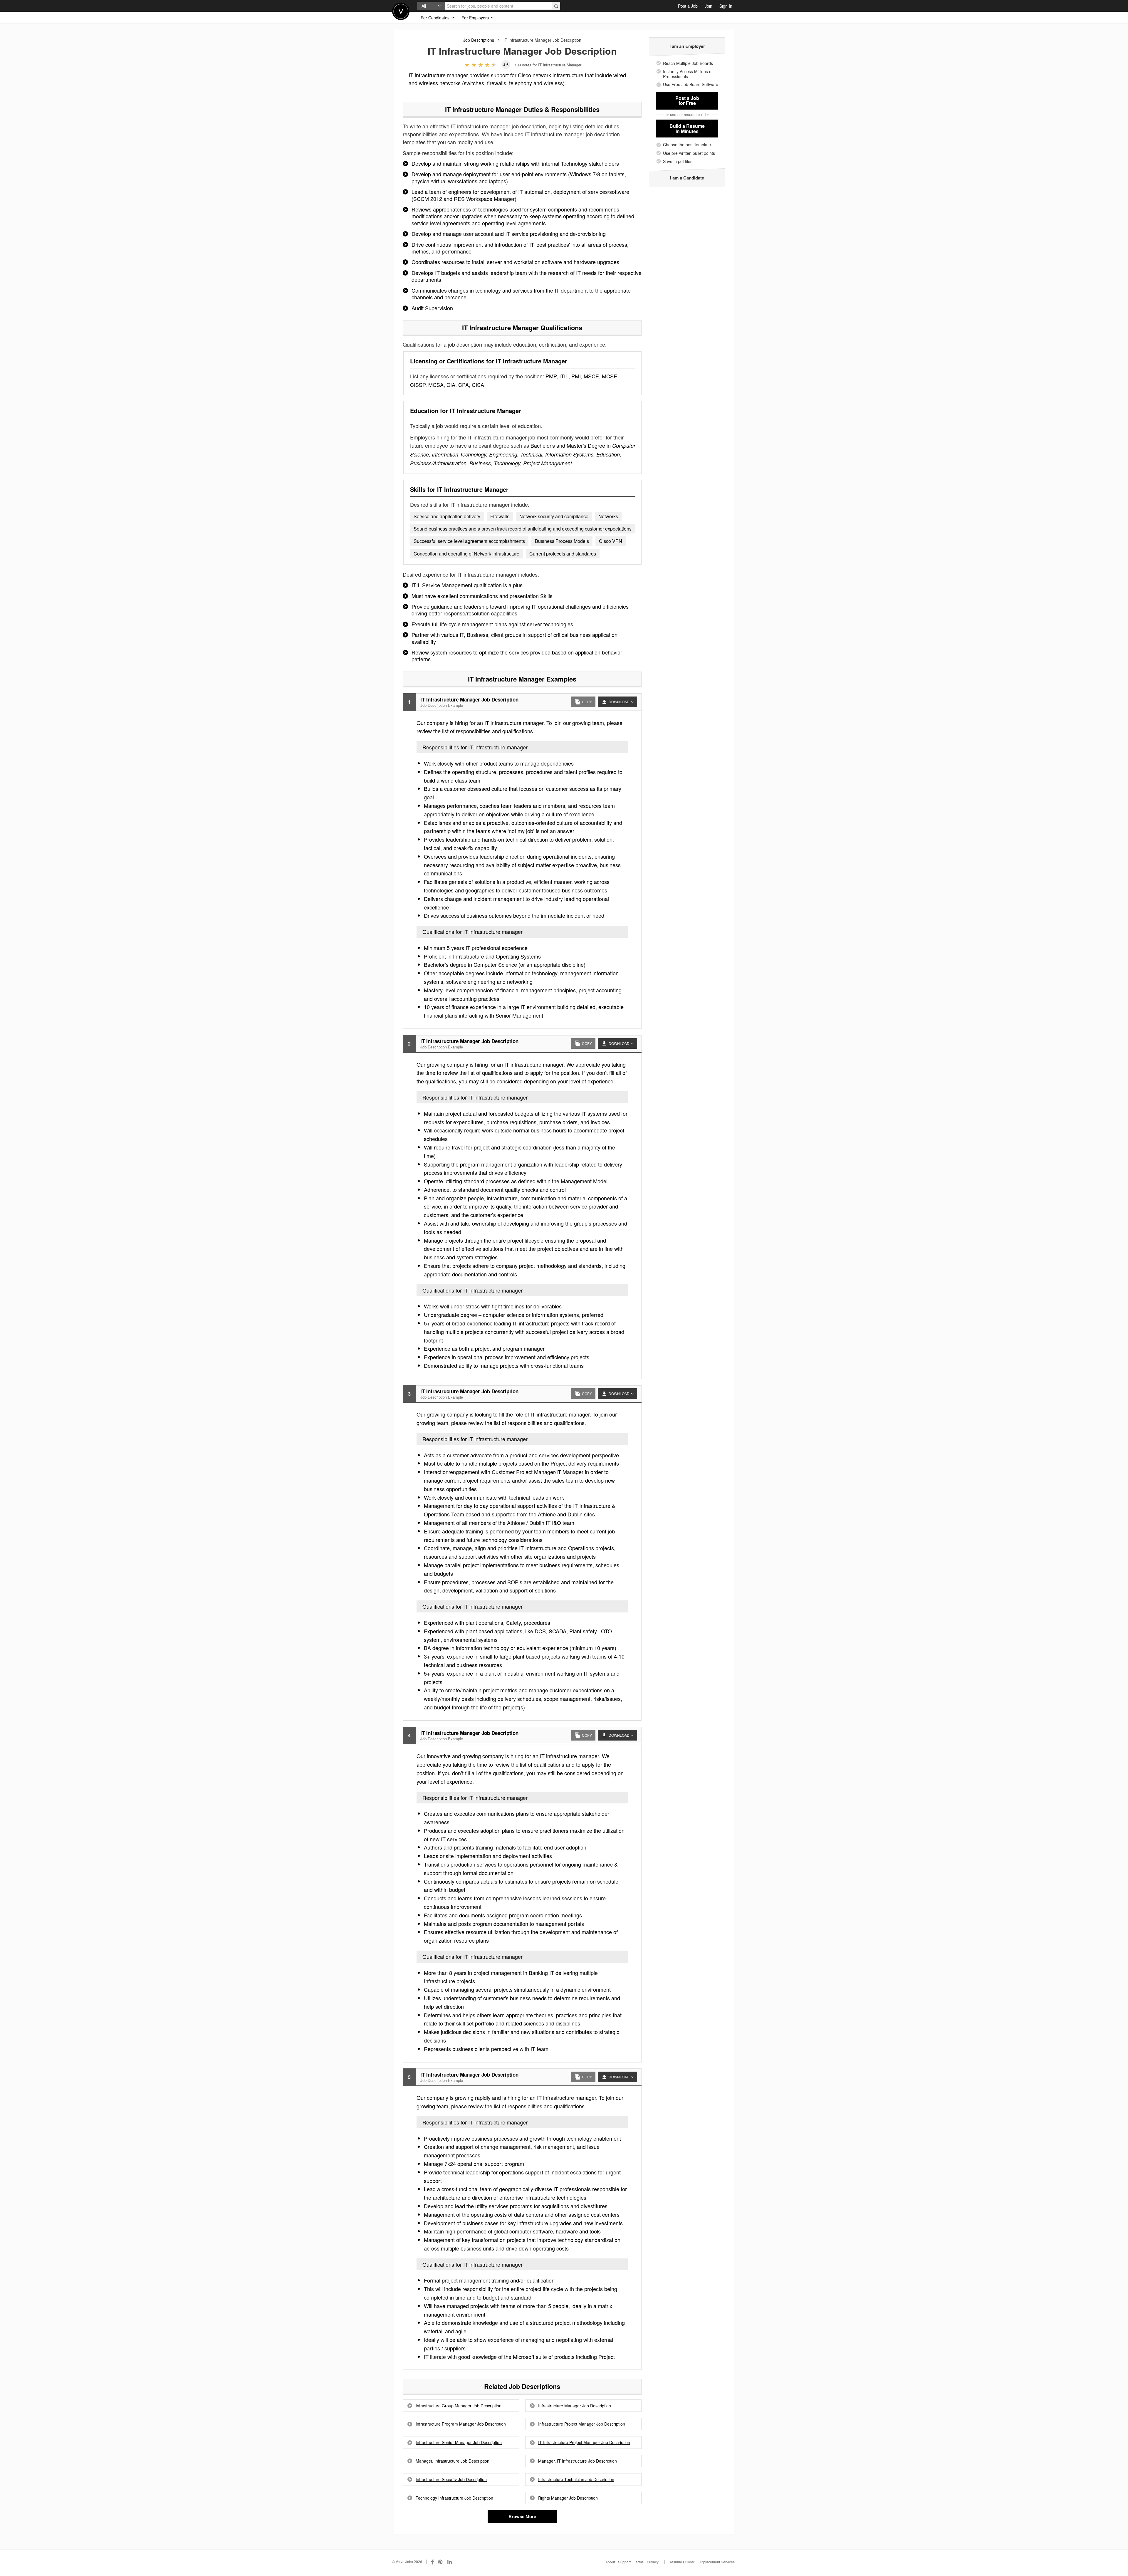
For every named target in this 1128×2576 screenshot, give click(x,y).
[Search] (556, 6)
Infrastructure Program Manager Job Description (461, 2424)
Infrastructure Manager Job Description (575, 2406)
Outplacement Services (716, 2562)
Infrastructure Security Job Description (451, 2479)
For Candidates (436, 18)
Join (709, 6)
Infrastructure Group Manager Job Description (459, 2406)
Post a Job (688, 6)
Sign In (726, 6)
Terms (639, 2562)
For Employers (476, 18)
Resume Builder (681, 2562)
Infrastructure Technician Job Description (576, 2479)
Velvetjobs (401, 11)
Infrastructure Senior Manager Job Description (459, 2442)
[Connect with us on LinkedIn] (450, 2562)
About (610, 2562)
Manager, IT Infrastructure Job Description (578, 2461)
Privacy (653, 2562)
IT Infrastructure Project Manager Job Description (584, 2442)
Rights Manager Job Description (568, 2498)
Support (624, 2562)
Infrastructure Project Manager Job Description (582, 2424)
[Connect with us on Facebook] (432, 2562)
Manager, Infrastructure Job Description (453, 2461)
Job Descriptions (479, 40)
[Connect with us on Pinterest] (441, 2562)
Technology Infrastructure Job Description (454, 2498)
